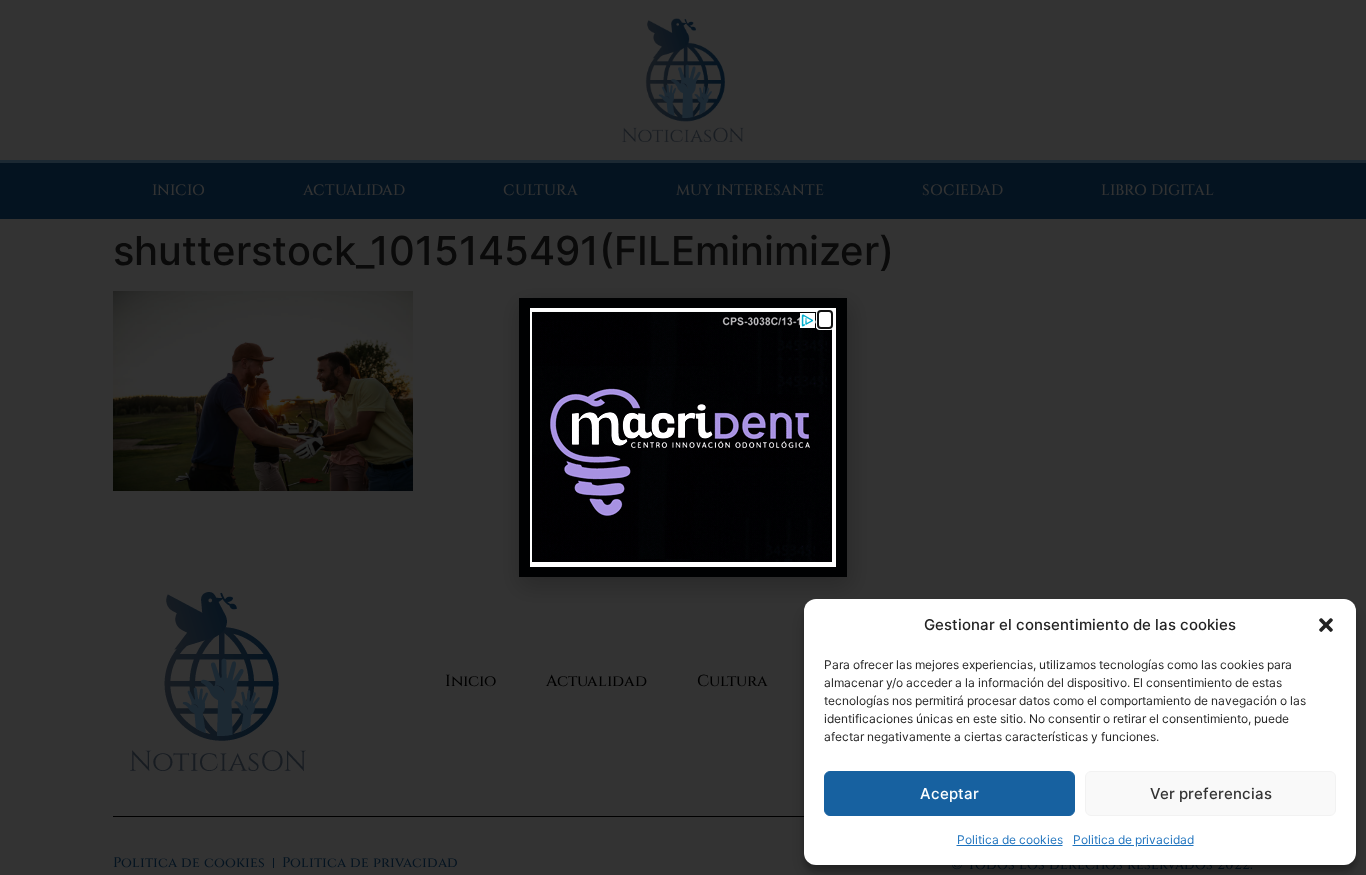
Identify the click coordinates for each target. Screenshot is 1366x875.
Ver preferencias (1211, 793)
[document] (683, 437)
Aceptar (949, 793)
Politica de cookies (1010, 839)
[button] (1326, 625)
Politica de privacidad (1133, 839)
